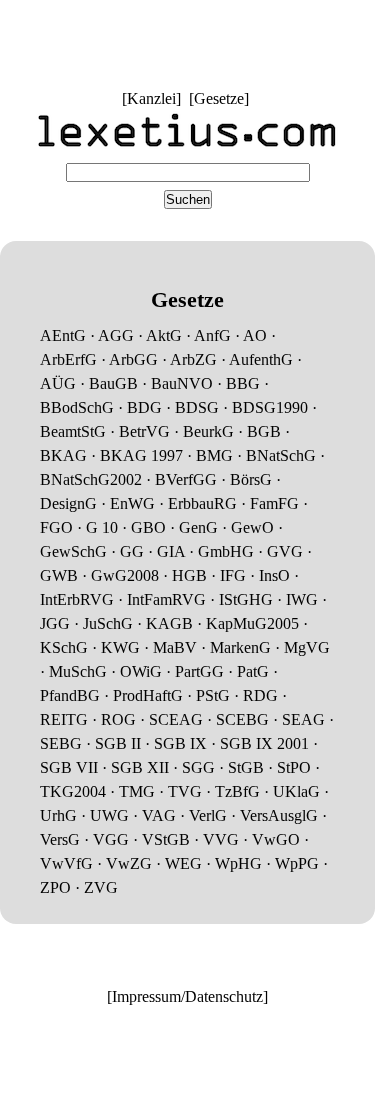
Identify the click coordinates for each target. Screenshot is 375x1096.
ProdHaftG (148, 695)
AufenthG (261, 359)
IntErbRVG (77, 599)
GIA (171, 551)
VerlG (208, 815)
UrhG (58, 815)
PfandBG (70, 695)
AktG (164, 335)
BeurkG (208, 431)
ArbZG (193, 359)
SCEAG (176, 719)
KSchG (64, 647)
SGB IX (180, 743)
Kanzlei (151, 98)
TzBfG (237, 791)
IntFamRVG (166, 599)
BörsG (251, 479)
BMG (214, 455)
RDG (260, 695)
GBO (148, 527)
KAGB (169, 623)
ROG (118, 719)
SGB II (118, 743)
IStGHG (246, 599)
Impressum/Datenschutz (187, 996)
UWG (109, 815)
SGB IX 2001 (264, 743)
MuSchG (78, 671)
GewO (252, 527)
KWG (120, 647)
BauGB (113, 383)
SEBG (61, 743)
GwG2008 (125, 575)
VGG (111, 839)
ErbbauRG (202, 503)
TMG (137, 791)
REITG (64, 719)
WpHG (238, 863)
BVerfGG (186, 479)
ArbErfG (68, 359)
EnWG (132, 503)
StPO (294, 767)
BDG (144, 407)
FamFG (274, 503)
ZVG (101, 887)
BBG (243, 383)
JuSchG (108, 623)
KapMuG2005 (252, 623)
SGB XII (140, 767)
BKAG (63, 455)
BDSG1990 (270, 407)
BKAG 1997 (141, 455)
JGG (55, 623)
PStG (213, 695)
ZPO (55, 887)
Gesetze (219, 98)
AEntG (63, 335)
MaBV (175, 647)
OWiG (141, 671)
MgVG (307, 647)
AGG (116, 335)
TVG (185, 791)
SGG (198, 767)
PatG (253, 671)
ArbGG (133, 359)
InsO (274, 575)
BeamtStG (73, 431)
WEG (183, 863)
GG (132, 551)
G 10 (102, 527)
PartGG (199, 671)
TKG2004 (73, 791)
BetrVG (144, 431)
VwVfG (66, 863)
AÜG (58, 383)
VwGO (276, 839)
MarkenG (240, 647)
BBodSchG (77, 407)
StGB (246, 767)
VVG (221, 839)
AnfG (212, 335)
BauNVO (182, 383)
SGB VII (69, 767)
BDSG (197, 407)
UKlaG (296, 791)
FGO (56, 527)
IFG (233, 575)
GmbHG (226, 551)
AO (255, 335)
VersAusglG (279, 815)
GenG (198, 527)
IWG (302, 599)
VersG (60, 839)
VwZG (129, 863)
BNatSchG (281, 455)
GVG (285, 551)
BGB (264, 431)
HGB (189, 575)
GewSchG (73, 551)
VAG (159, 815)
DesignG (68, 503)
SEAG (303, 719)
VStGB (166, 839)
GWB (59, 575)
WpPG (297, 863)
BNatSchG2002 (91, 479)
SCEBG (242, 719)
